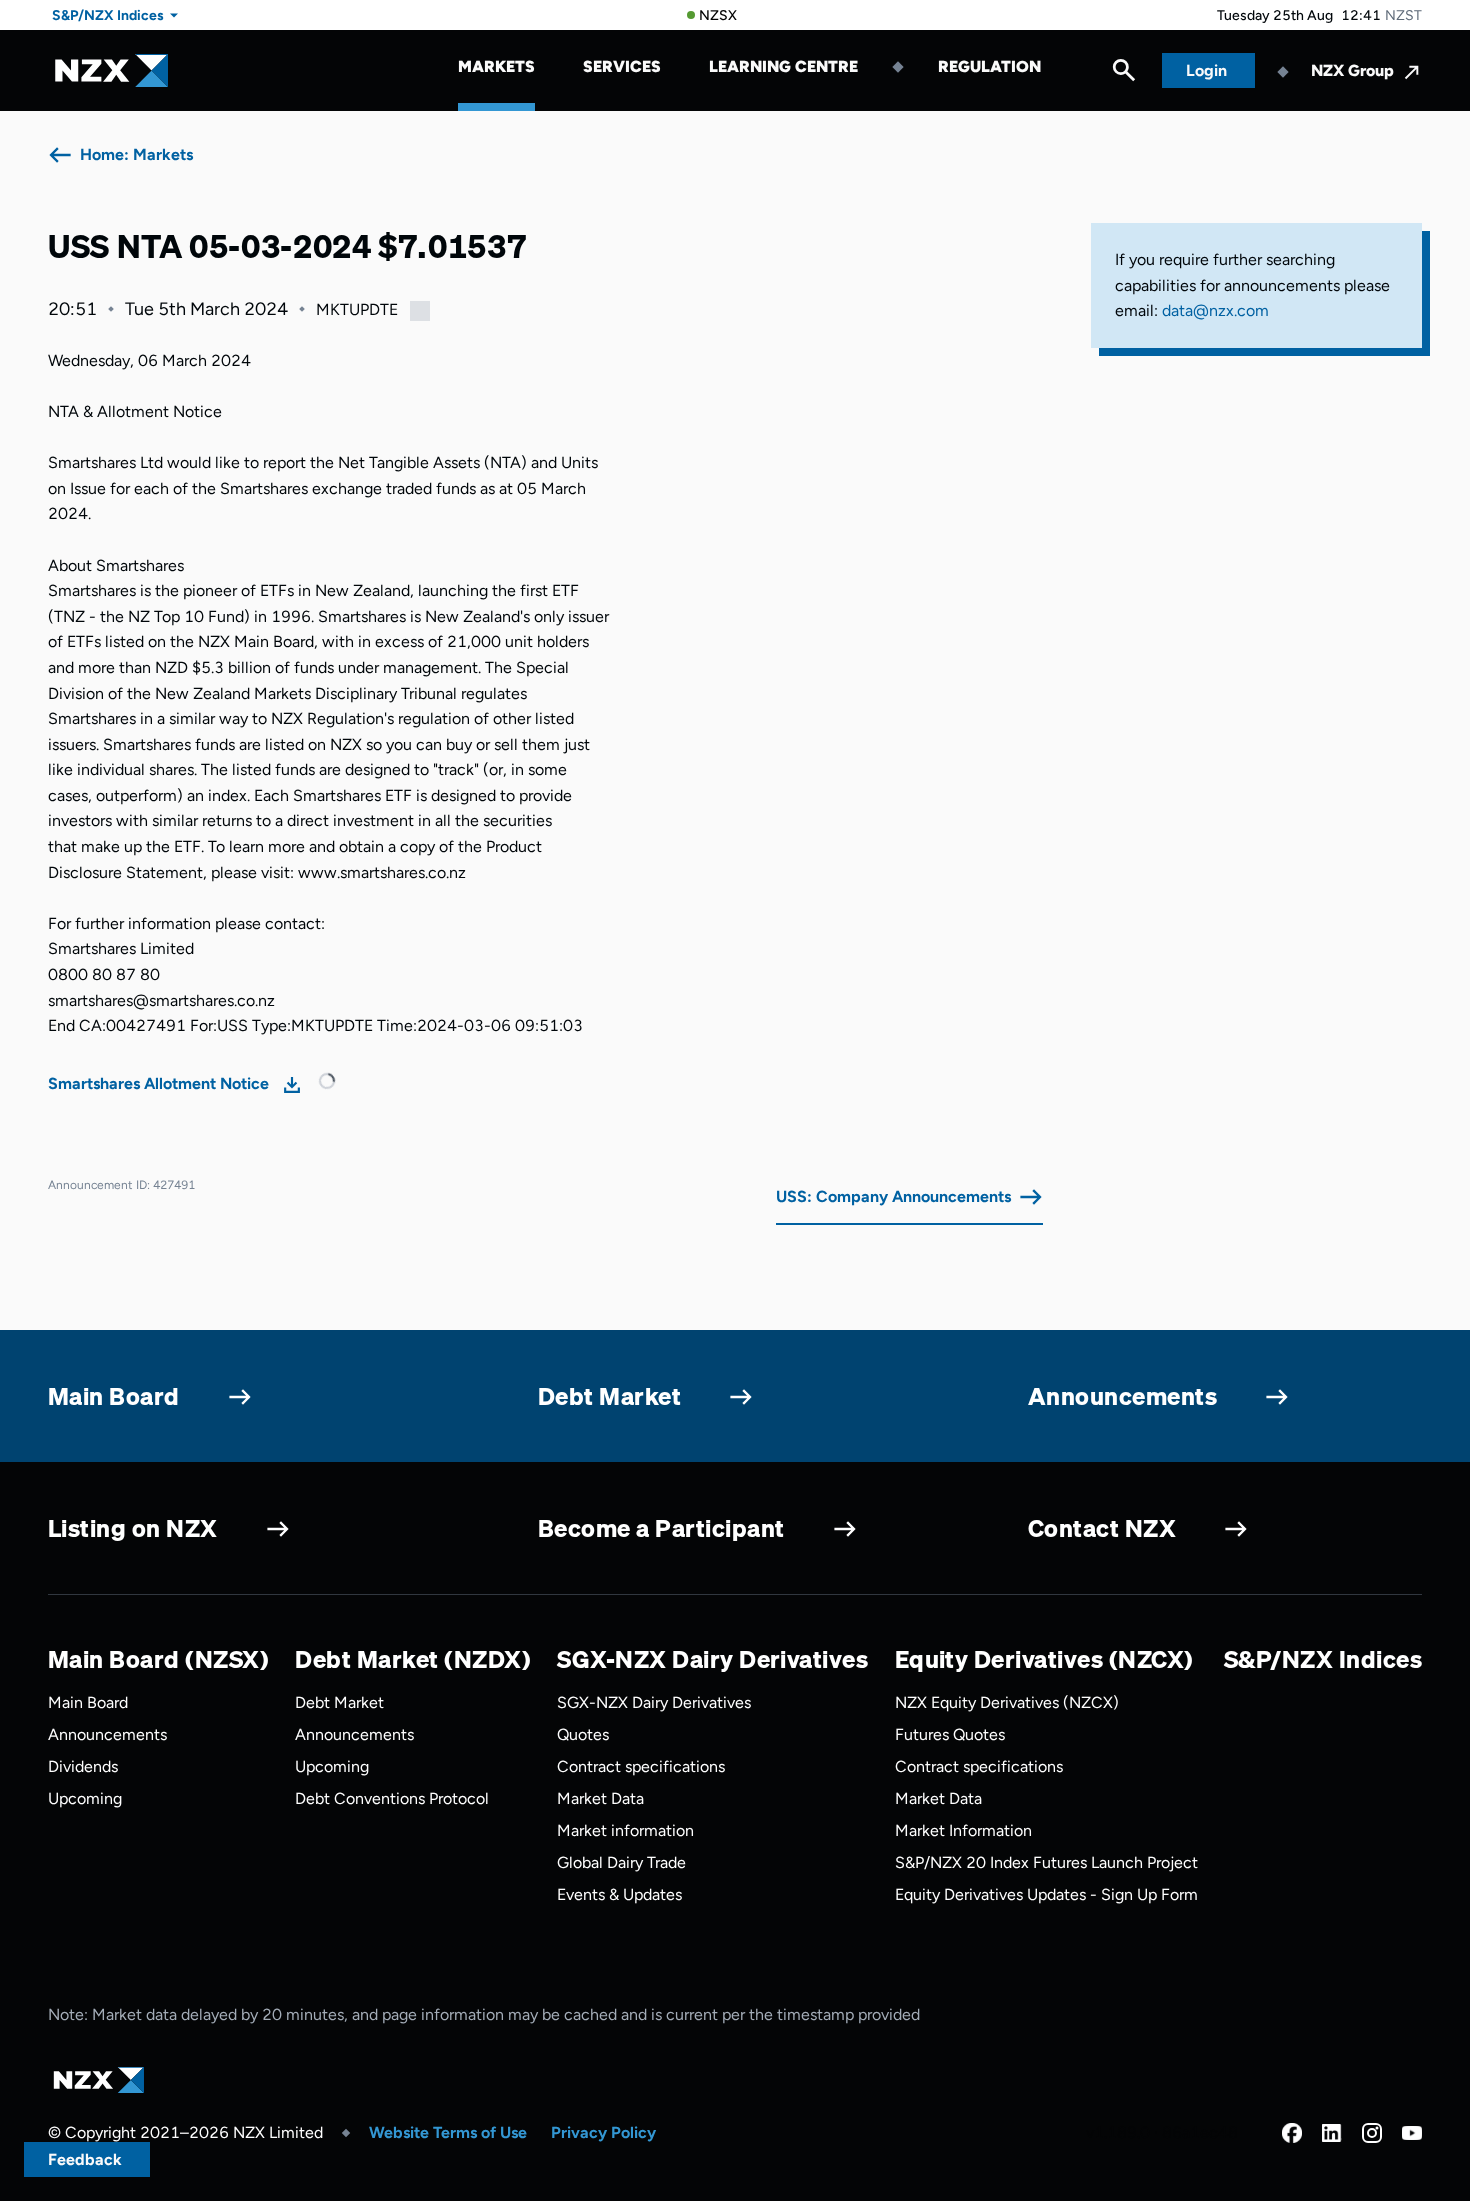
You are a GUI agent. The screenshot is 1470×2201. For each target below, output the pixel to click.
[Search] (1124, 75)
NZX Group (1352, 70)
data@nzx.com (1215, 310)
